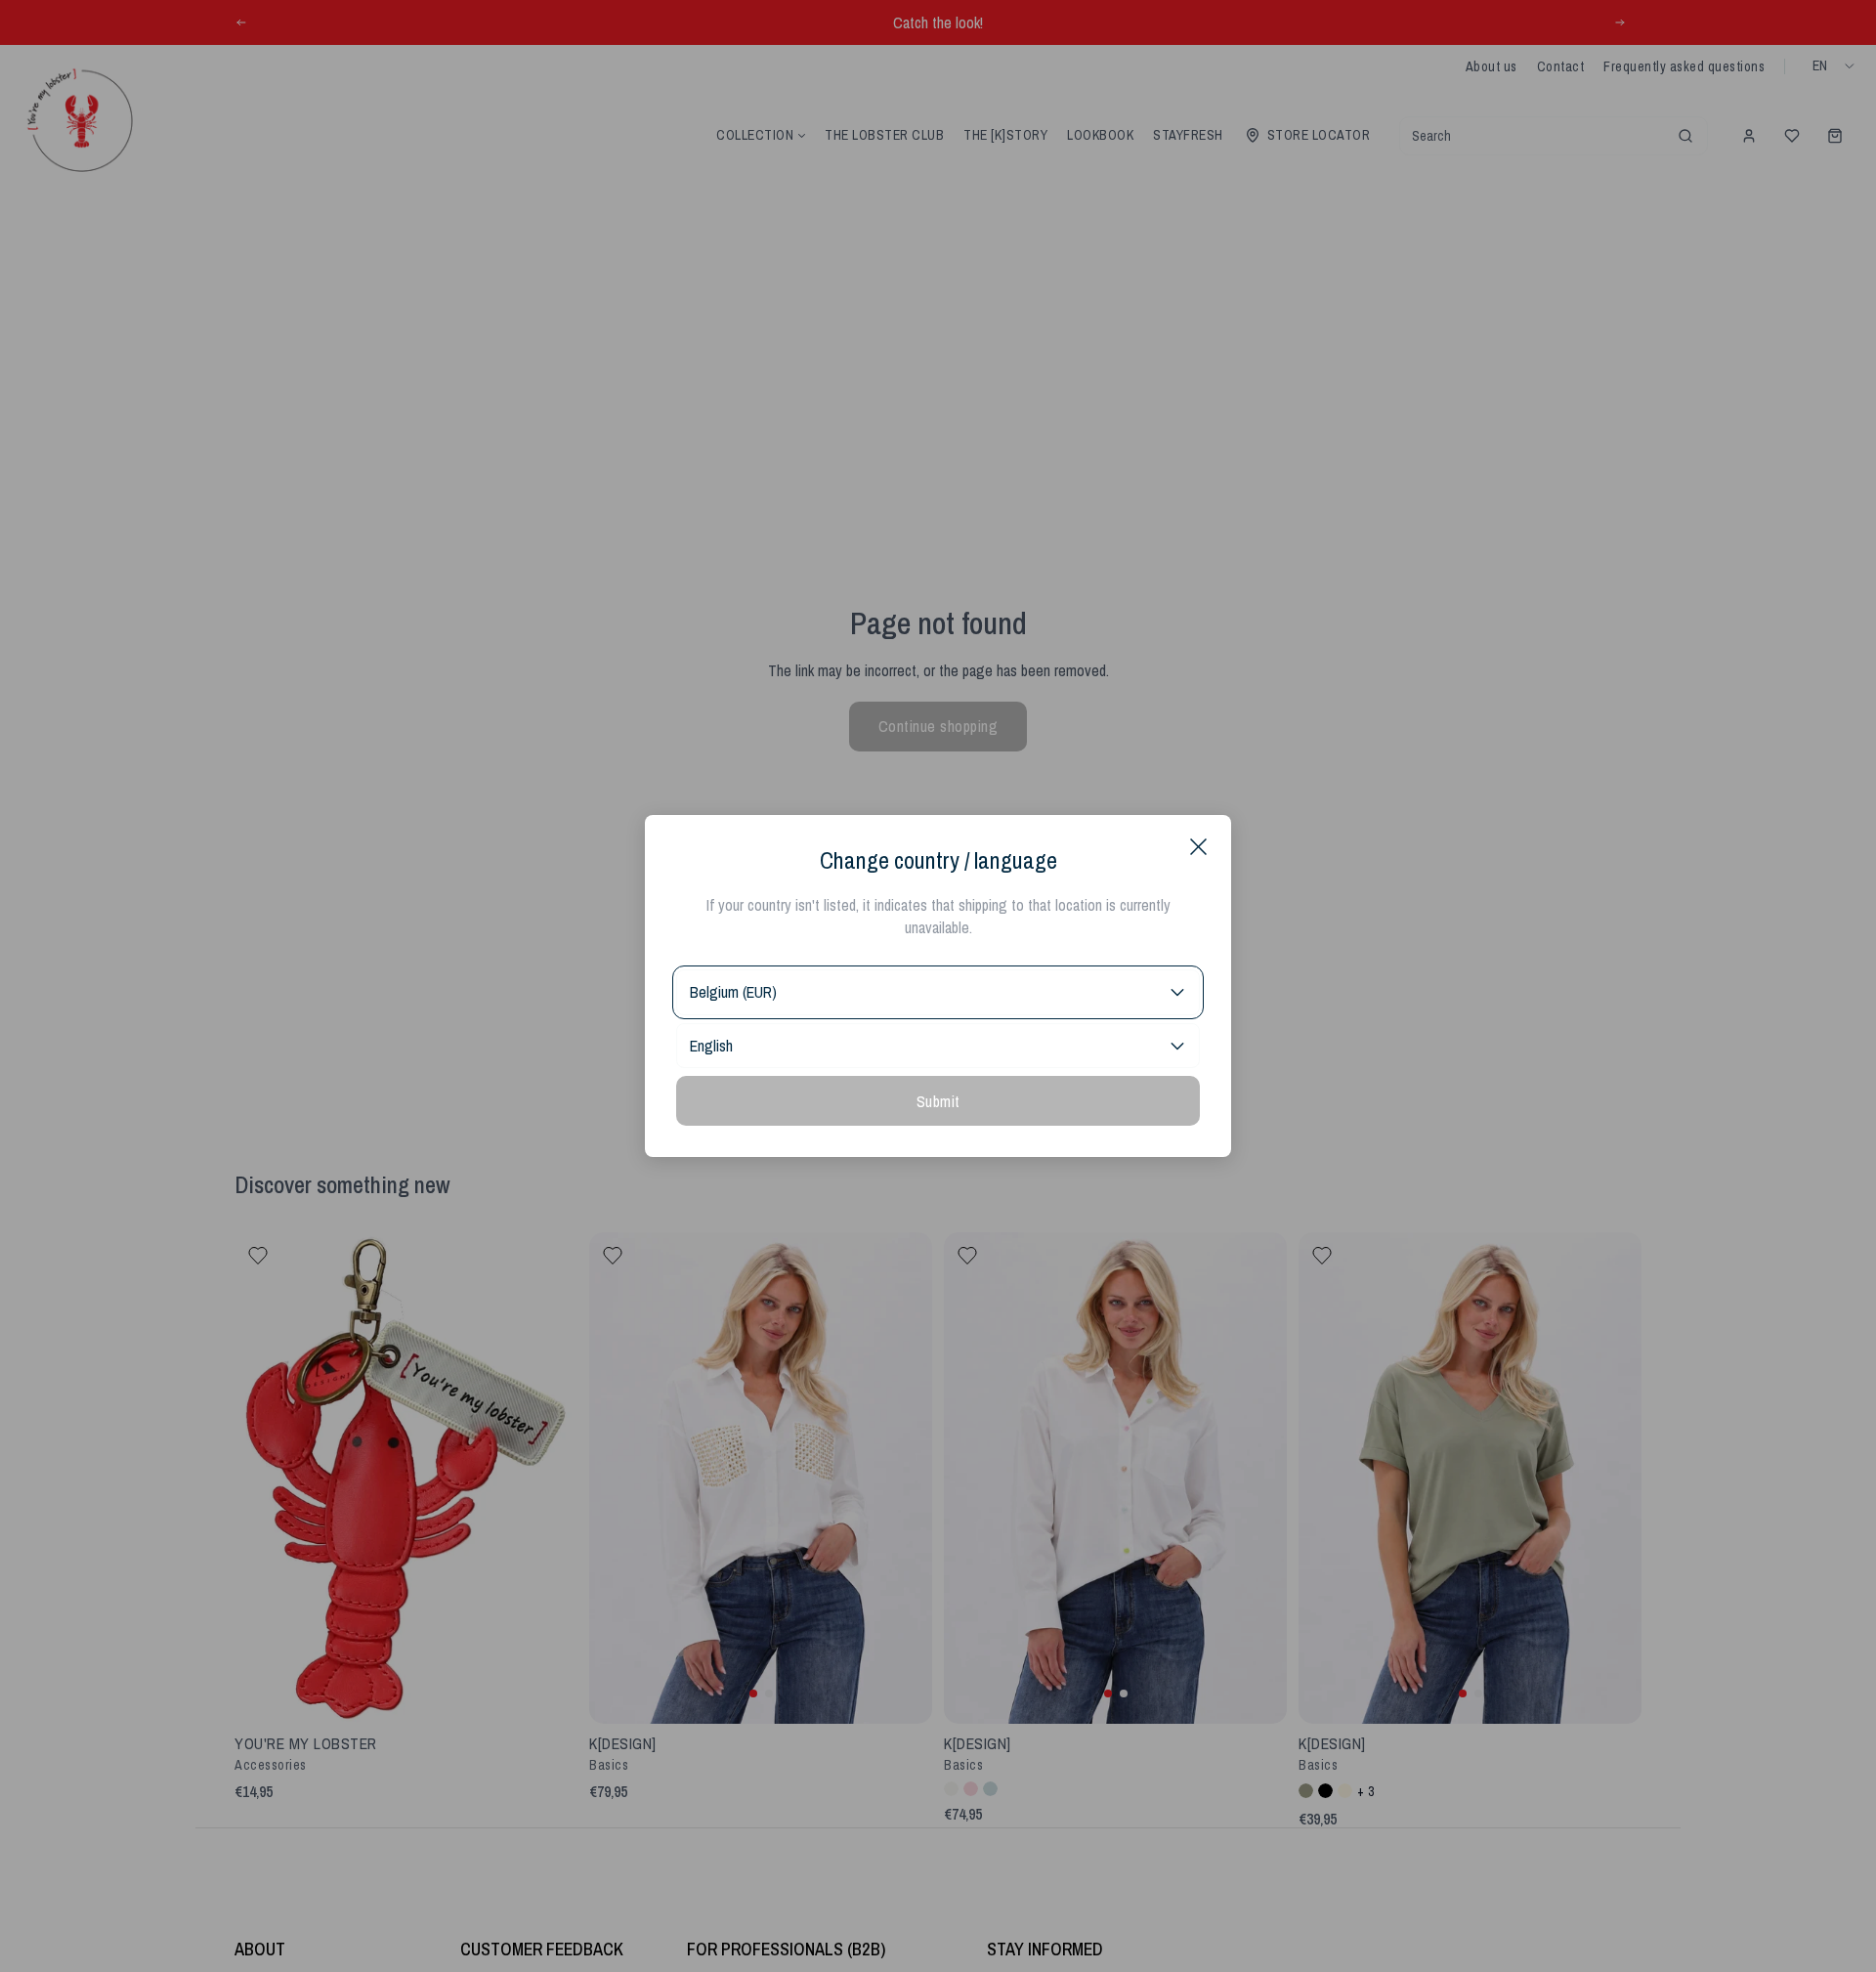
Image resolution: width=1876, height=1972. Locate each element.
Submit (938, 1101)
